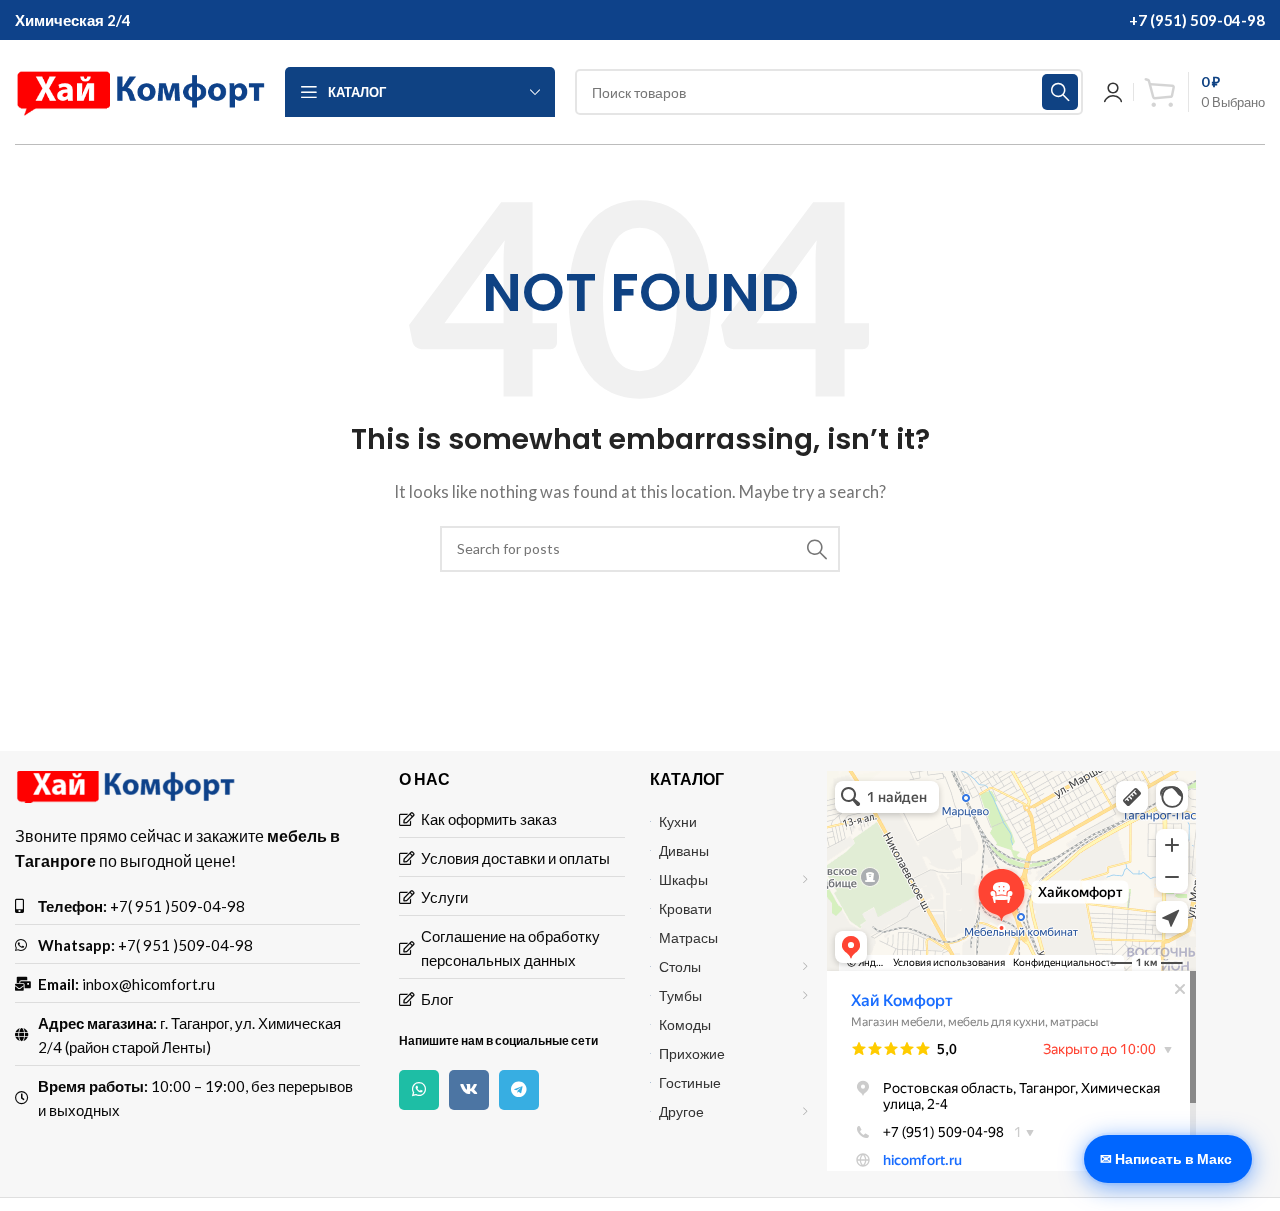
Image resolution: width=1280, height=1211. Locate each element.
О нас (424, 778)
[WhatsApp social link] (419, 1090)
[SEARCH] (1060, 92)
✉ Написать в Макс (1166, 1158)
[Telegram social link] (519, 1090)
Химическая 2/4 (73, 20)
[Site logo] (140, 90)
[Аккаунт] (1113, 92)
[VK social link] (469, 1090)
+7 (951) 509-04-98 (1197, 20)
